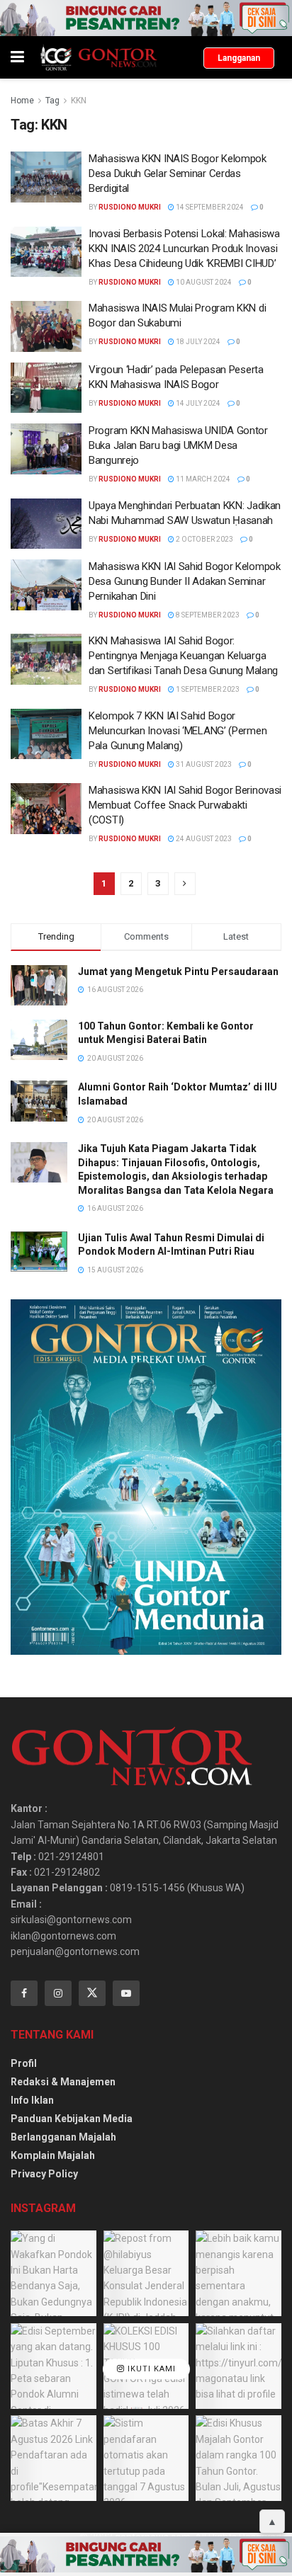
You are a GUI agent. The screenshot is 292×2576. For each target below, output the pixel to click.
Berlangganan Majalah (63, 2137)
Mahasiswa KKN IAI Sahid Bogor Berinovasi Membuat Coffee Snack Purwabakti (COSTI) (185, 805)
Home (22, 101)
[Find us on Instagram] (58, 1993)
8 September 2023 (207, 615)
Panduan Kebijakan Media (72, 2119)
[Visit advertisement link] (146, 18)
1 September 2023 (207, 689)
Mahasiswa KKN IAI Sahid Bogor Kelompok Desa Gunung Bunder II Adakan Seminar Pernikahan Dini (185, 581)
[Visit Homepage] (98, 57)
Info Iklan (32, 2100)
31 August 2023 (203, 764)
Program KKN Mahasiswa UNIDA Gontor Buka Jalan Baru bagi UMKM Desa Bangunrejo (178, 445)
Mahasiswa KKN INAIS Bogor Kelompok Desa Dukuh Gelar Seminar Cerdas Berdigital (178, 173)
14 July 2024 (197, 403)
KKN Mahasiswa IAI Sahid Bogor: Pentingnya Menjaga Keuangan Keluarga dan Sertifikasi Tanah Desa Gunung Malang (183, 656)
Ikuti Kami (150, 2369)
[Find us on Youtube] (126, 1993)
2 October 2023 (204, 539)
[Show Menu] (17, 57)
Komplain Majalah (53, 2155)
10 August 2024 (203, 282)
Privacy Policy (44, 2174)
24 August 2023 (203, 839)
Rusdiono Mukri (130, 207)
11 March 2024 (202, 479)
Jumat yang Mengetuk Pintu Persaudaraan (178, 971)
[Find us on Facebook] (24, 1993)
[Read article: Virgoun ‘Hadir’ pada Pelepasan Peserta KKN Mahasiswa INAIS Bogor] (46, 388)
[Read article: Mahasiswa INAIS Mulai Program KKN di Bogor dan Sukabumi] (46, 326)
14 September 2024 (209, 207)
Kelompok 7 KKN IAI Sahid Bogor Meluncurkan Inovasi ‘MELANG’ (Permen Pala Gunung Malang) (178, 731)
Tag (52, 101)
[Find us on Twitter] (92, 1993)
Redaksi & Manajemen (63, 2082)
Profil (24, 2063)
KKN (79, 101)
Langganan (239, 58)
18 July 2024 (197, 342)
